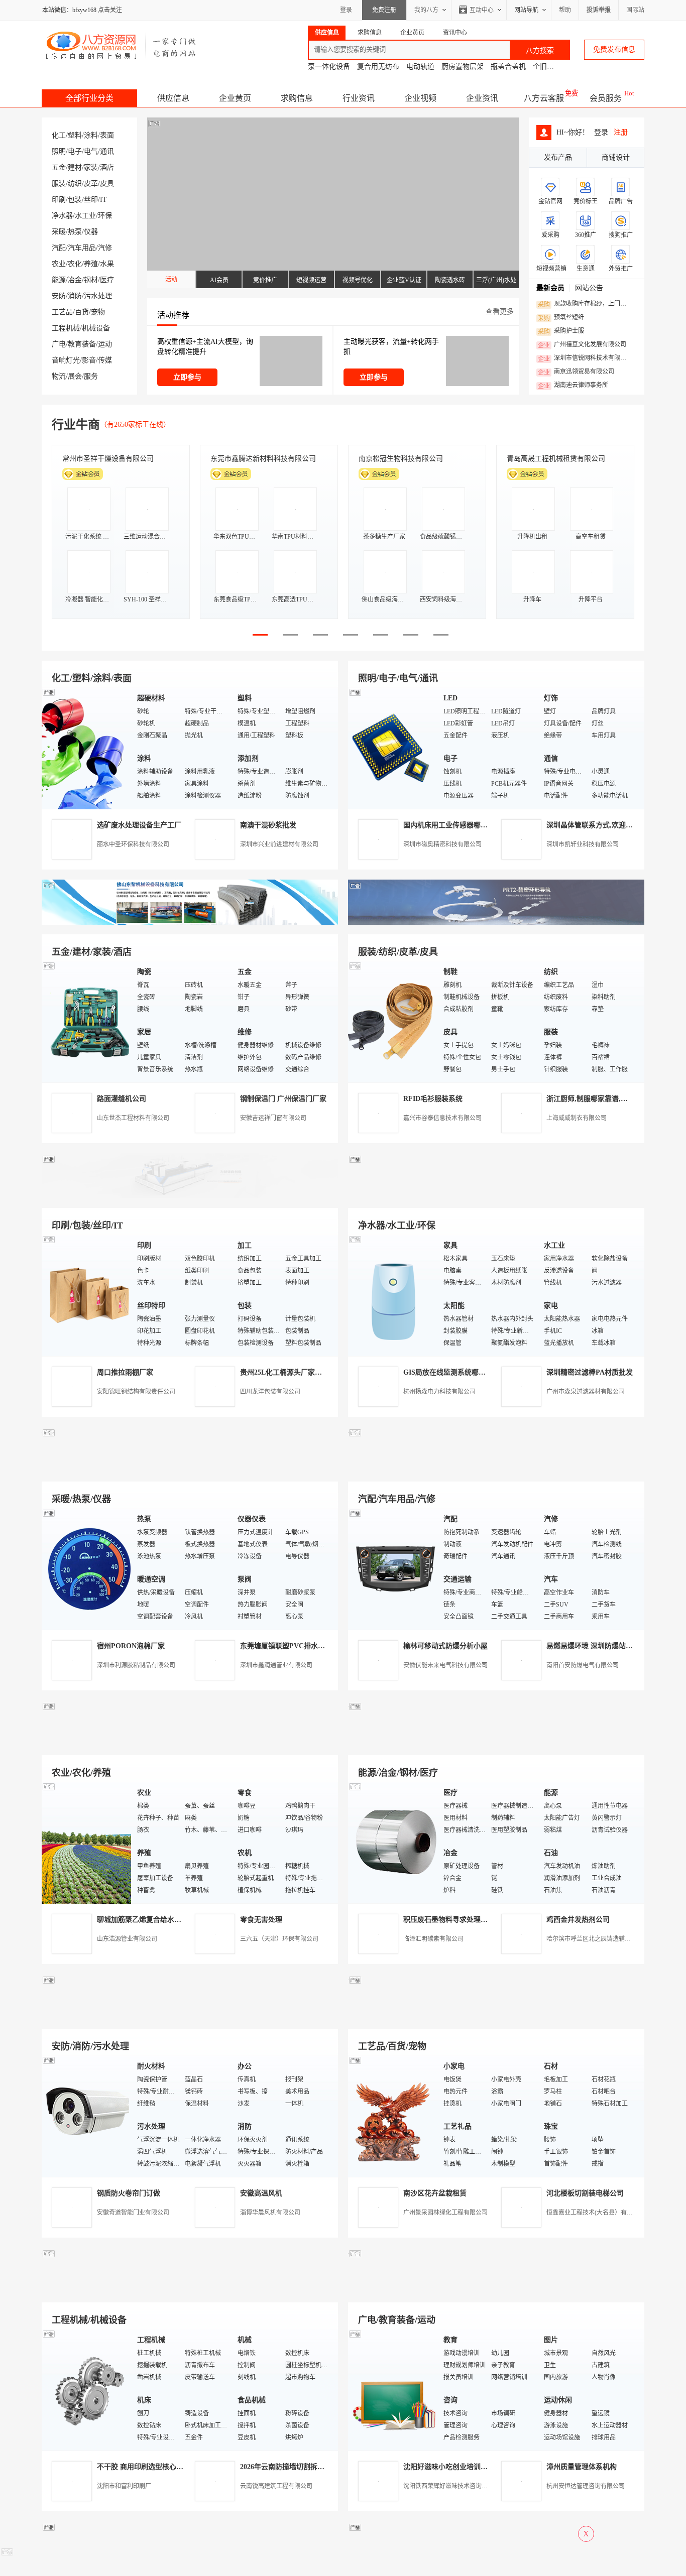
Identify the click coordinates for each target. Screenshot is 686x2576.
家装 (91, 167)
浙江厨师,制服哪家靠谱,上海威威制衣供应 (612, 1099)
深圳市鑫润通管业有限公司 (276, 1665)
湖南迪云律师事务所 (573, 386)
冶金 (75, 280)
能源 (59, 280)
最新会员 (550, 288)
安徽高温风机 (261, 2193)
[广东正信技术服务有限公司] (496, 1196)
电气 (91, 151)
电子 (75, 151)
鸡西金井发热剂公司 (578, 1920)
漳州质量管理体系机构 (582, 2467)
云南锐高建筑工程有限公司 (276, 2486)
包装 (75, 200)
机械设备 (96, 328)
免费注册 (384, 10)
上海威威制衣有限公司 (577, 1118)
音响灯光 (66, 360)
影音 (89, 360)
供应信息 (173, 98)
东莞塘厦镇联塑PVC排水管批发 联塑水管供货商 (315, 1646)
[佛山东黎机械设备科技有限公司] (190, 923)
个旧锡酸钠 (550, 67)
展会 (75, 376)
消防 (75, 296)
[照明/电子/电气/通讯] (393, 748)
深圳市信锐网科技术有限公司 (585, 358)
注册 (621, 132)
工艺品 (62, 312)
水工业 (85, 216)
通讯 (107, 151)
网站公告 (589, 288)
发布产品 (558, 157)
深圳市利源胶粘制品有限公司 (136, 1665)
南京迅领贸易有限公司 (576, 372)
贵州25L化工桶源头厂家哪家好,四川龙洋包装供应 (317, 1372)
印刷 (59, 200)
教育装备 (82, 344)
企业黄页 (235, 98)
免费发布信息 (614, 49)
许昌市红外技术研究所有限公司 (556, 459)
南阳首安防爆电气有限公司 (583, 1665)
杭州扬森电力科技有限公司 (439, 1392)
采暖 (59, 232)
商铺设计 (616, 157)
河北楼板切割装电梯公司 (585, 2193)
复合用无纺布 (378, 67)
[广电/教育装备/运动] (393, 2389)
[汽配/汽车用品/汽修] (393, 1569)
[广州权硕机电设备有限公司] (496, 923)
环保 (105, 216)
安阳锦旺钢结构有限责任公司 (136, 1392)
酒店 (107, 167)
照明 (59, 151)
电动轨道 (420, 67)
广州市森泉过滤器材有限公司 (586, 1392)
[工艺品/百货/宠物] (393, 2116)
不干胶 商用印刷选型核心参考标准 (151, 2467)
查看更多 (500, 312)
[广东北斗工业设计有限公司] (190, 1196)
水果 (107, 264)
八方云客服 (544, 98)
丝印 (91, 200)
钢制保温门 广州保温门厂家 (283, 1099)
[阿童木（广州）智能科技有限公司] (190, 1743)
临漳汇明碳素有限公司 (433, 1939)
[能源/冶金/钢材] (393, 1842)
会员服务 (606, 98)
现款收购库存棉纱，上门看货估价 (585, 304)
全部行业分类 (89, 98)
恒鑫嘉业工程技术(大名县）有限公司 (596, 2213)
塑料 (75, 135)
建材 (75, 167)
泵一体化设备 (329, 67)
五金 (59, 167)
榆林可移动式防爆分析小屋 (445, 1646)
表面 (107, 135)
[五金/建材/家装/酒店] (87, 1021)
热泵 (75, 232)
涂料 (91, 135)
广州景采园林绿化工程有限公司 (445, 2213)
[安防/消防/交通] (87, 2116)
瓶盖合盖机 (508, 67)
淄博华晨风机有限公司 (270, 2213)
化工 (59, 135)
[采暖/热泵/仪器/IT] (87, 1569)
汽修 (105, 248)
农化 (75, 264)
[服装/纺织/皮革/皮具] (393, 1021)
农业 (59, 264)
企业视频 (420, 98)
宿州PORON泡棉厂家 (131, 1646)
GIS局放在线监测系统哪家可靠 (451, 1372)
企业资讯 (482, 98)
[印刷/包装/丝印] (87, 1295)
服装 (59, 183)
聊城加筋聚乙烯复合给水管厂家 (146, 1920)
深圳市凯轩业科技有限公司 (583, 844)
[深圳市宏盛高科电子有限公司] (496, 2017)
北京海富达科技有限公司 (397, 459)
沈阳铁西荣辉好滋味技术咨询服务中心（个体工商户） (476, 2486)
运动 (105, 344)
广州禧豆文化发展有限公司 (582, 345)
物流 (59, 376)
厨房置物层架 (463, 67)
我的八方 (426, 10)
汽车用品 (82, 248)
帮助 (565, 10)
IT (103, 200)
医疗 (107, 280)
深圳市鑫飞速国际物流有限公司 (111, 459)
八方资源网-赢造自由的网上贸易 (121, 45)
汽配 (59, 248)
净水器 (62, 216)
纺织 (75, 183)
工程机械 (66, 328)
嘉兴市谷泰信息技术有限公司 (442, 1118)
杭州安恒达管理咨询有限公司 (586, 2486)
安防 (59, 296)
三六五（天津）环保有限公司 (279, 1939)
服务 (91, 376)
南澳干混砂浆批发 (268, 825)
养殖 (91, 264)
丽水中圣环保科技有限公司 (133, 844)
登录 (346, 10)
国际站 (635, 10)
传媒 (105, 360)
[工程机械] (87, 2389)
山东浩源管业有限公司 (127, 1939)
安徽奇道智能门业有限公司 (133, 2213)
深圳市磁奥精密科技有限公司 (442, 844)
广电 (59, 344)
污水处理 (98, 296)
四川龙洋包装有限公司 (270, 1392)
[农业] (87, 1842)
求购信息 (297, 98)
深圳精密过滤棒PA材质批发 (590, 1372)
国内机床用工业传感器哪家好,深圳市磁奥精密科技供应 (489, 825)
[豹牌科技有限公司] (190, 1470)
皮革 (91, 183)
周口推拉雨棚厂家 (125, 1372)
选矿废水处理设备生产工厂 (139, 825)
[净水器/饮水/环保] (393, 1295)
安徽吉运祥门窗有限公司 (273, 1118)
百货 (82, 312)
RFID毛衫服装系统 (433, 1099)
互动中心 (482, 10)
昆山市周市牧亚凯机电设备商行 (260, 459)
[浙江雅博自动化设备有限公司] (190, 2291)
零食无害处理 (261, 1920)
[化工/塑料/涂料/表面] (87, 748)
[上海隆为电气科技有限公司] (496, 1743)
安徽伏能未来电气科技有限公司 (445, 1665)
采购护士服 (561, 331)
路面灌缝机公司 (122, 1099)
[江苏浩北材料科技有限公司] (496, 1470)
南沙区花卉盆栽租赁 (435, 2193)
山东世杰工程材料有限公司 (133, 1118)
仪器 (91, 232)
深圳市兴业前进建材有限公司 (279, 844)
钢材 (91, 280)
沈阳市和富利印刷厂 (124, 2486)
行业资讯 (359, 98)
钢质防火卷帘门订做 (129, 2193)
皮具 (107, 183)
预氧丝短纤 (561, 318)
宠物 (98, 312)
